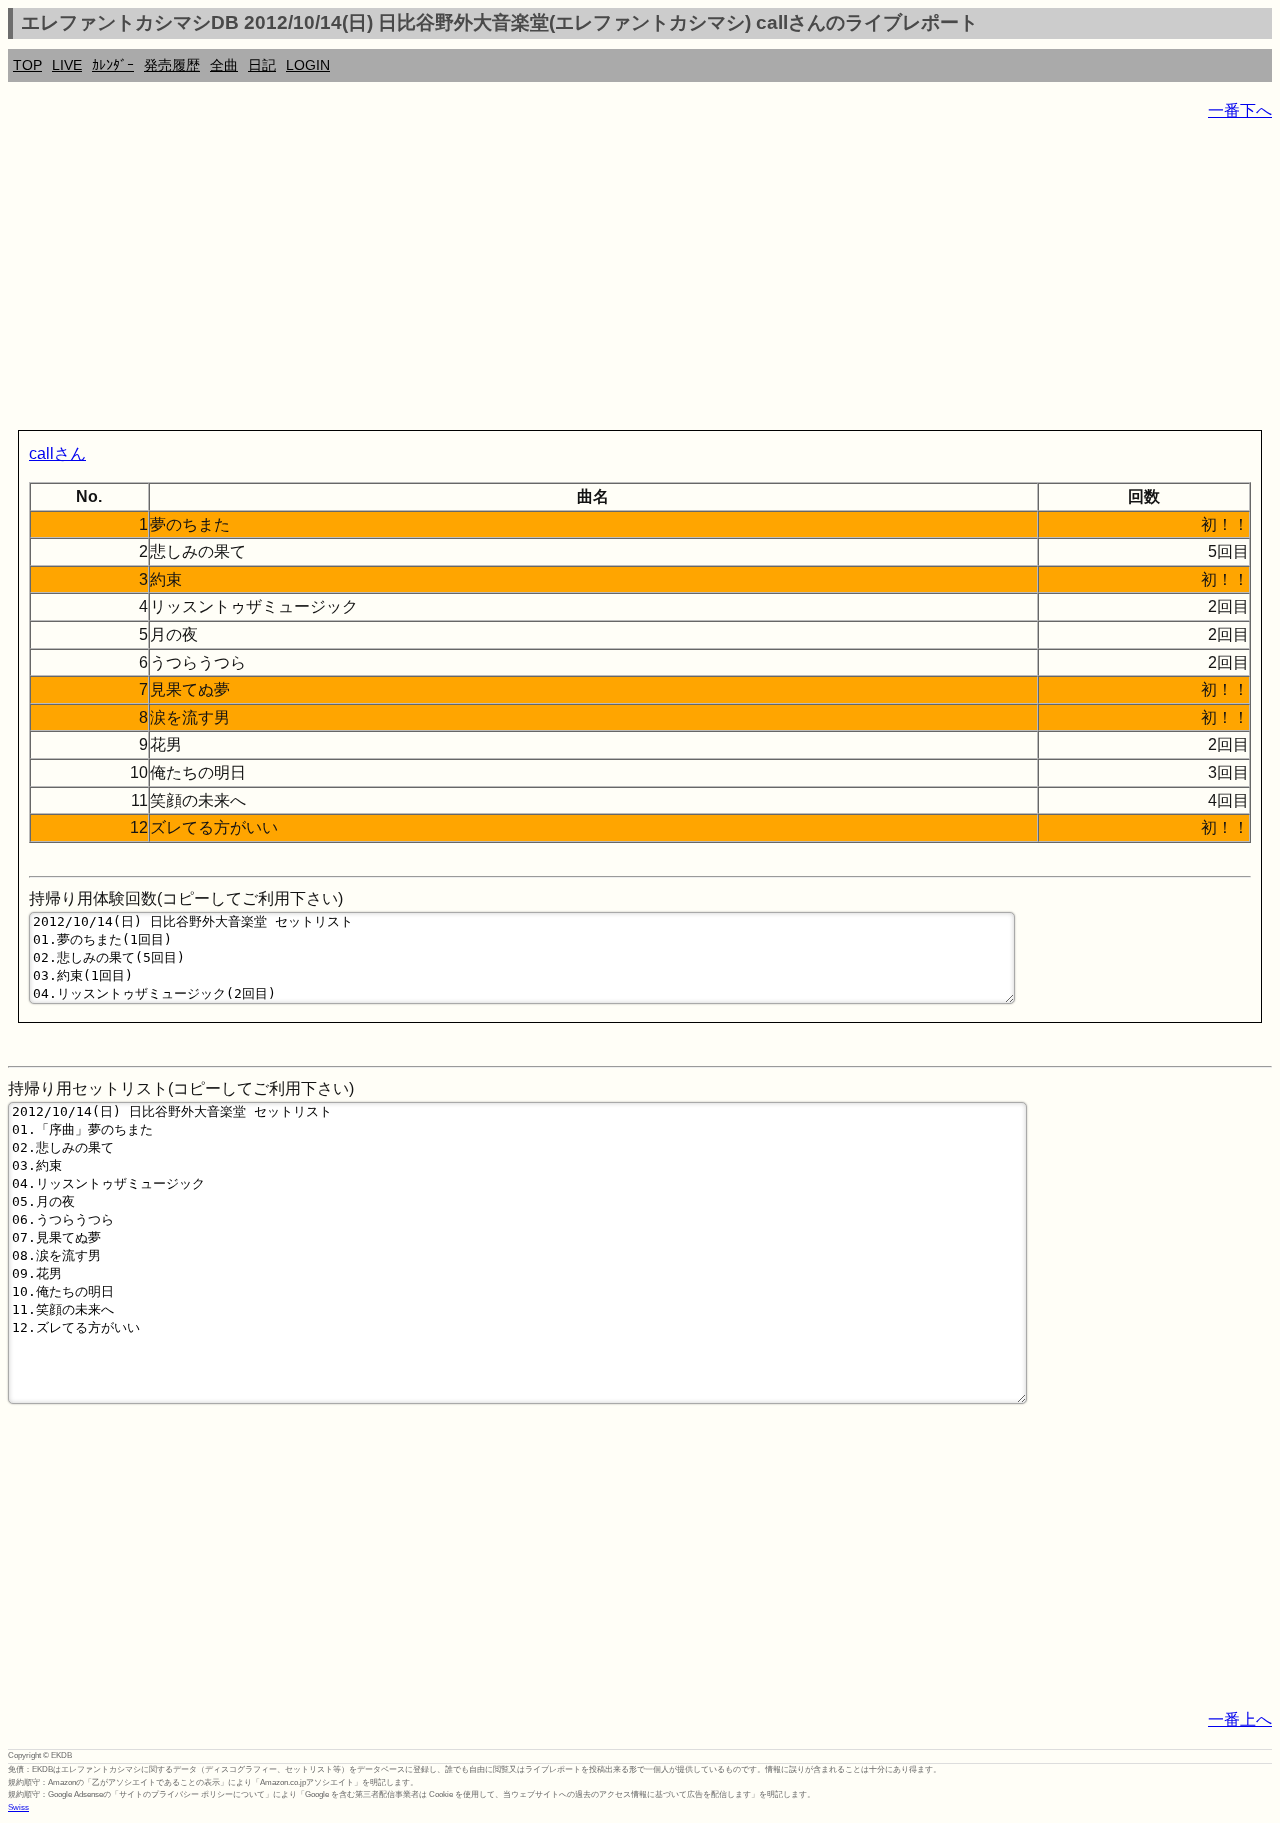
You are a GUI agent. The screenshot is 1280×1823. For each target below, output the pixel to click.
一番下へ (1240, 110)
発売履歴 (172, 65)
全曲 (224, 65)
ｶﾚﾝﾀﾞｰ (113, 65)
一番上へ (1240, 1719)
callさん (57, 453)
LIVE (67, 65)
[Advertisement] (608, 280)
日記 (262, 65)
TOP (27, 65)
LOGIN (308, 65)
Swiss (18, 1807)
